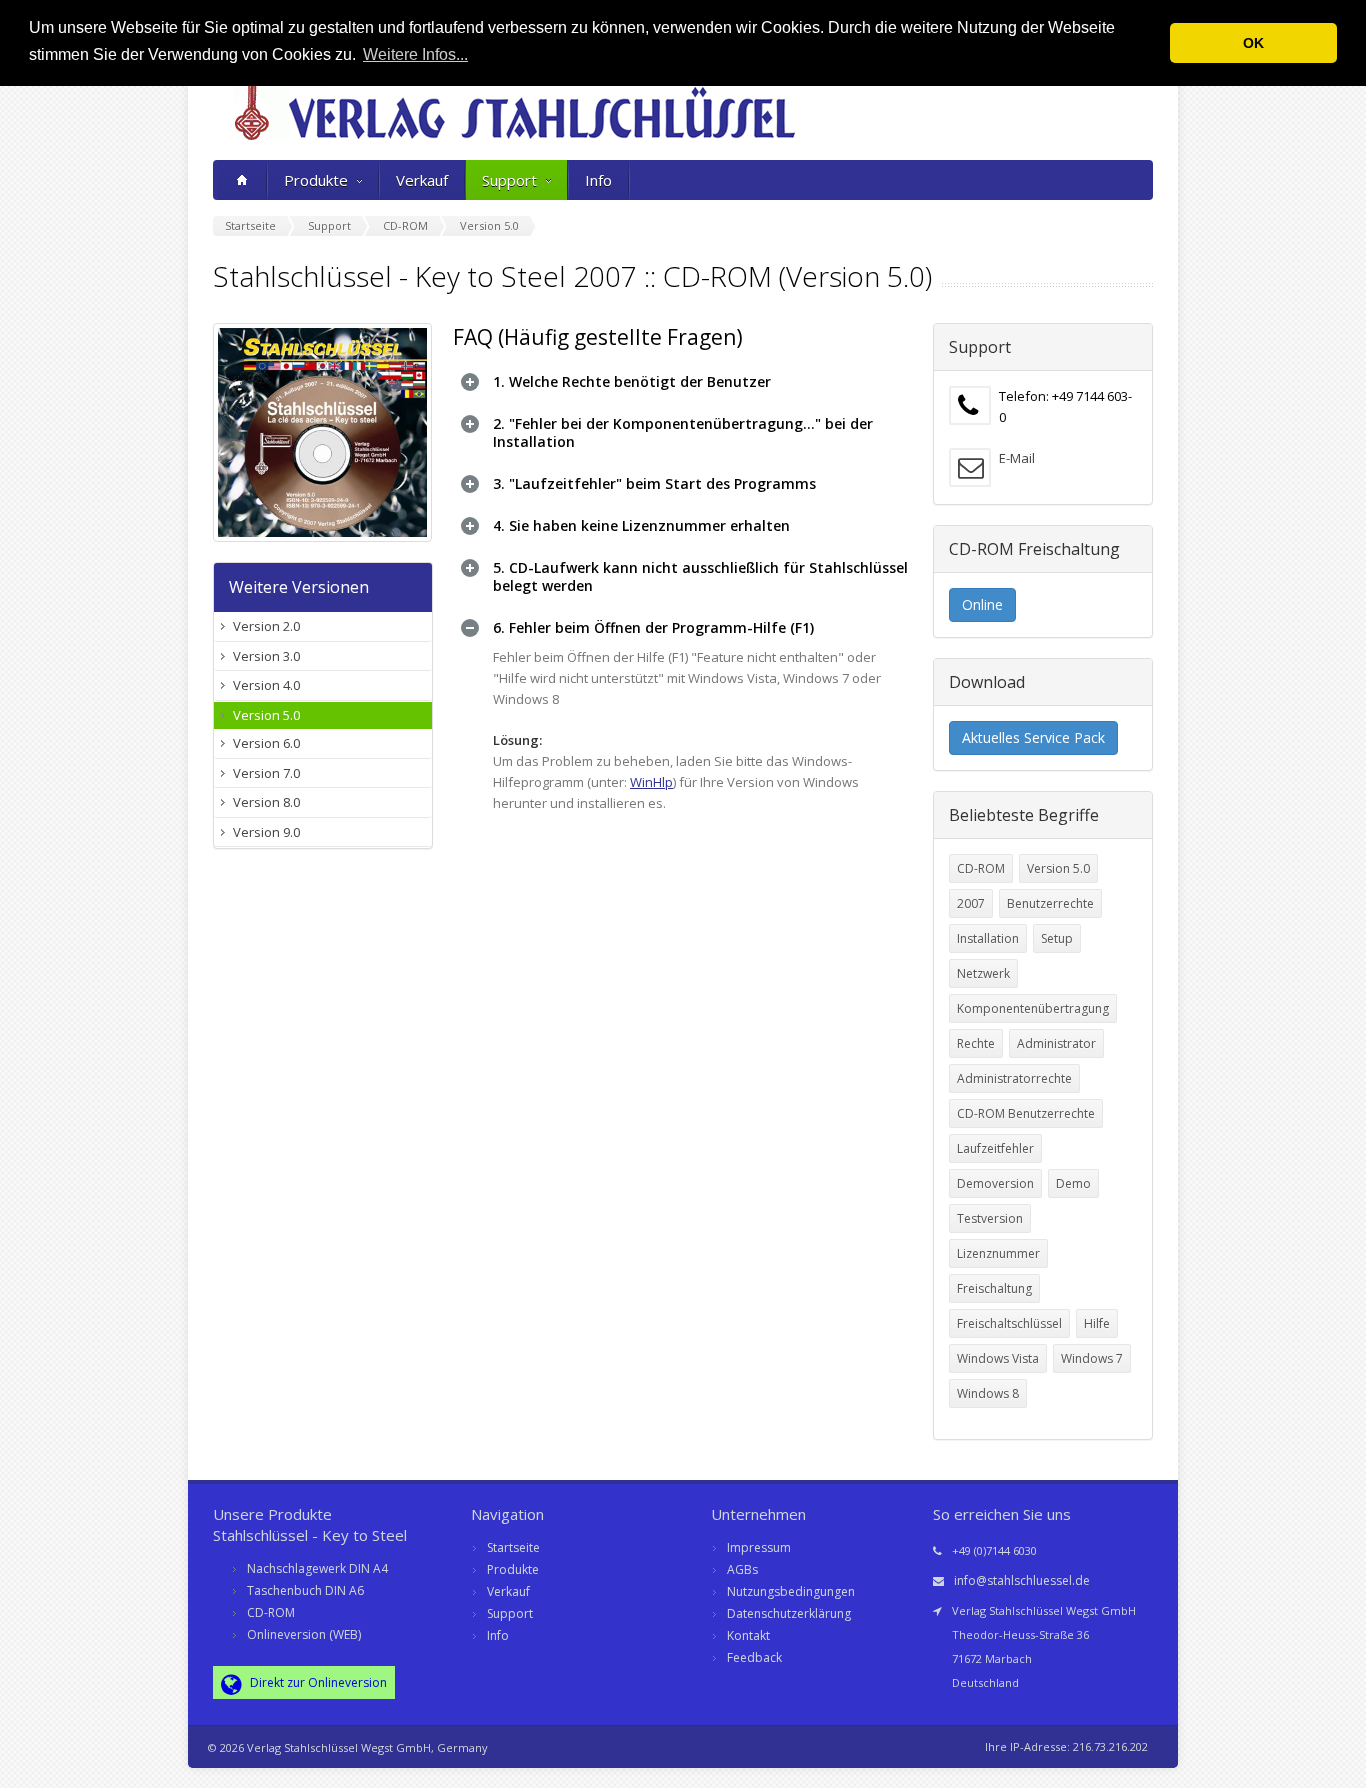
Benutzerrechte (1050, 903)
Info (598, 180)
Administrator (1056, 1043)
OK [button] (1253, 43)
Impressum (759, 1547)
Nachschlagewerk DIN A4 (317, 1568)
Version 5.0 (1058, 868)
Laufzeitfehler (995, 1148)
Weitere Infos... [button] (415, 54)
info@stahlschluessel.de (1022, 1580)
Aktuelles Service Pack (1033, 737)
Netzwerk (983, 973)
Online (982, 604)
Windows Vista (998, 1358)
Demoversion (995, 1183)
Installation (988, 938)
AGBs (742, 1569)
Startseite (513, 1547)
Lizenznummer (998, 1253)
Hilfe (1097, 1323)
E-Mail (1017, 458)
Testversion (990, 1218)
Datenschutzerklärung (789, 1613)
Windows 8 (988, 1393)
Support (509, 180)
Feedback (754, 1657)
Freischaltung (994, 1288)
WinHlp (651, 782)
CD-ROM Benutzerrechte (1026, 1113)
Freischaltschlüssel (1009, 1323)
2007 (971, 903)
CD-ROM (981, 868)
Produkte (316, 180)
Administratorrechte (1014, 1078)
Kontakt (748, 1635)
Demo (1073, 1183)
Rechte (976, 1043)
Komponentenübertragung (1033, 1008)
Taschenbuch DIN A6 (305, 1590)
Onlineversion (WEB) (304, 1634)
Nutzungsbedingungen (791, 1591)
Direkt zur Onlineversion (317, 1682)
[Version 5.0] (323, 432)
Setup (1057, 938)
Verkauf (422, 180)
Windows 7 (1092, 1358)
